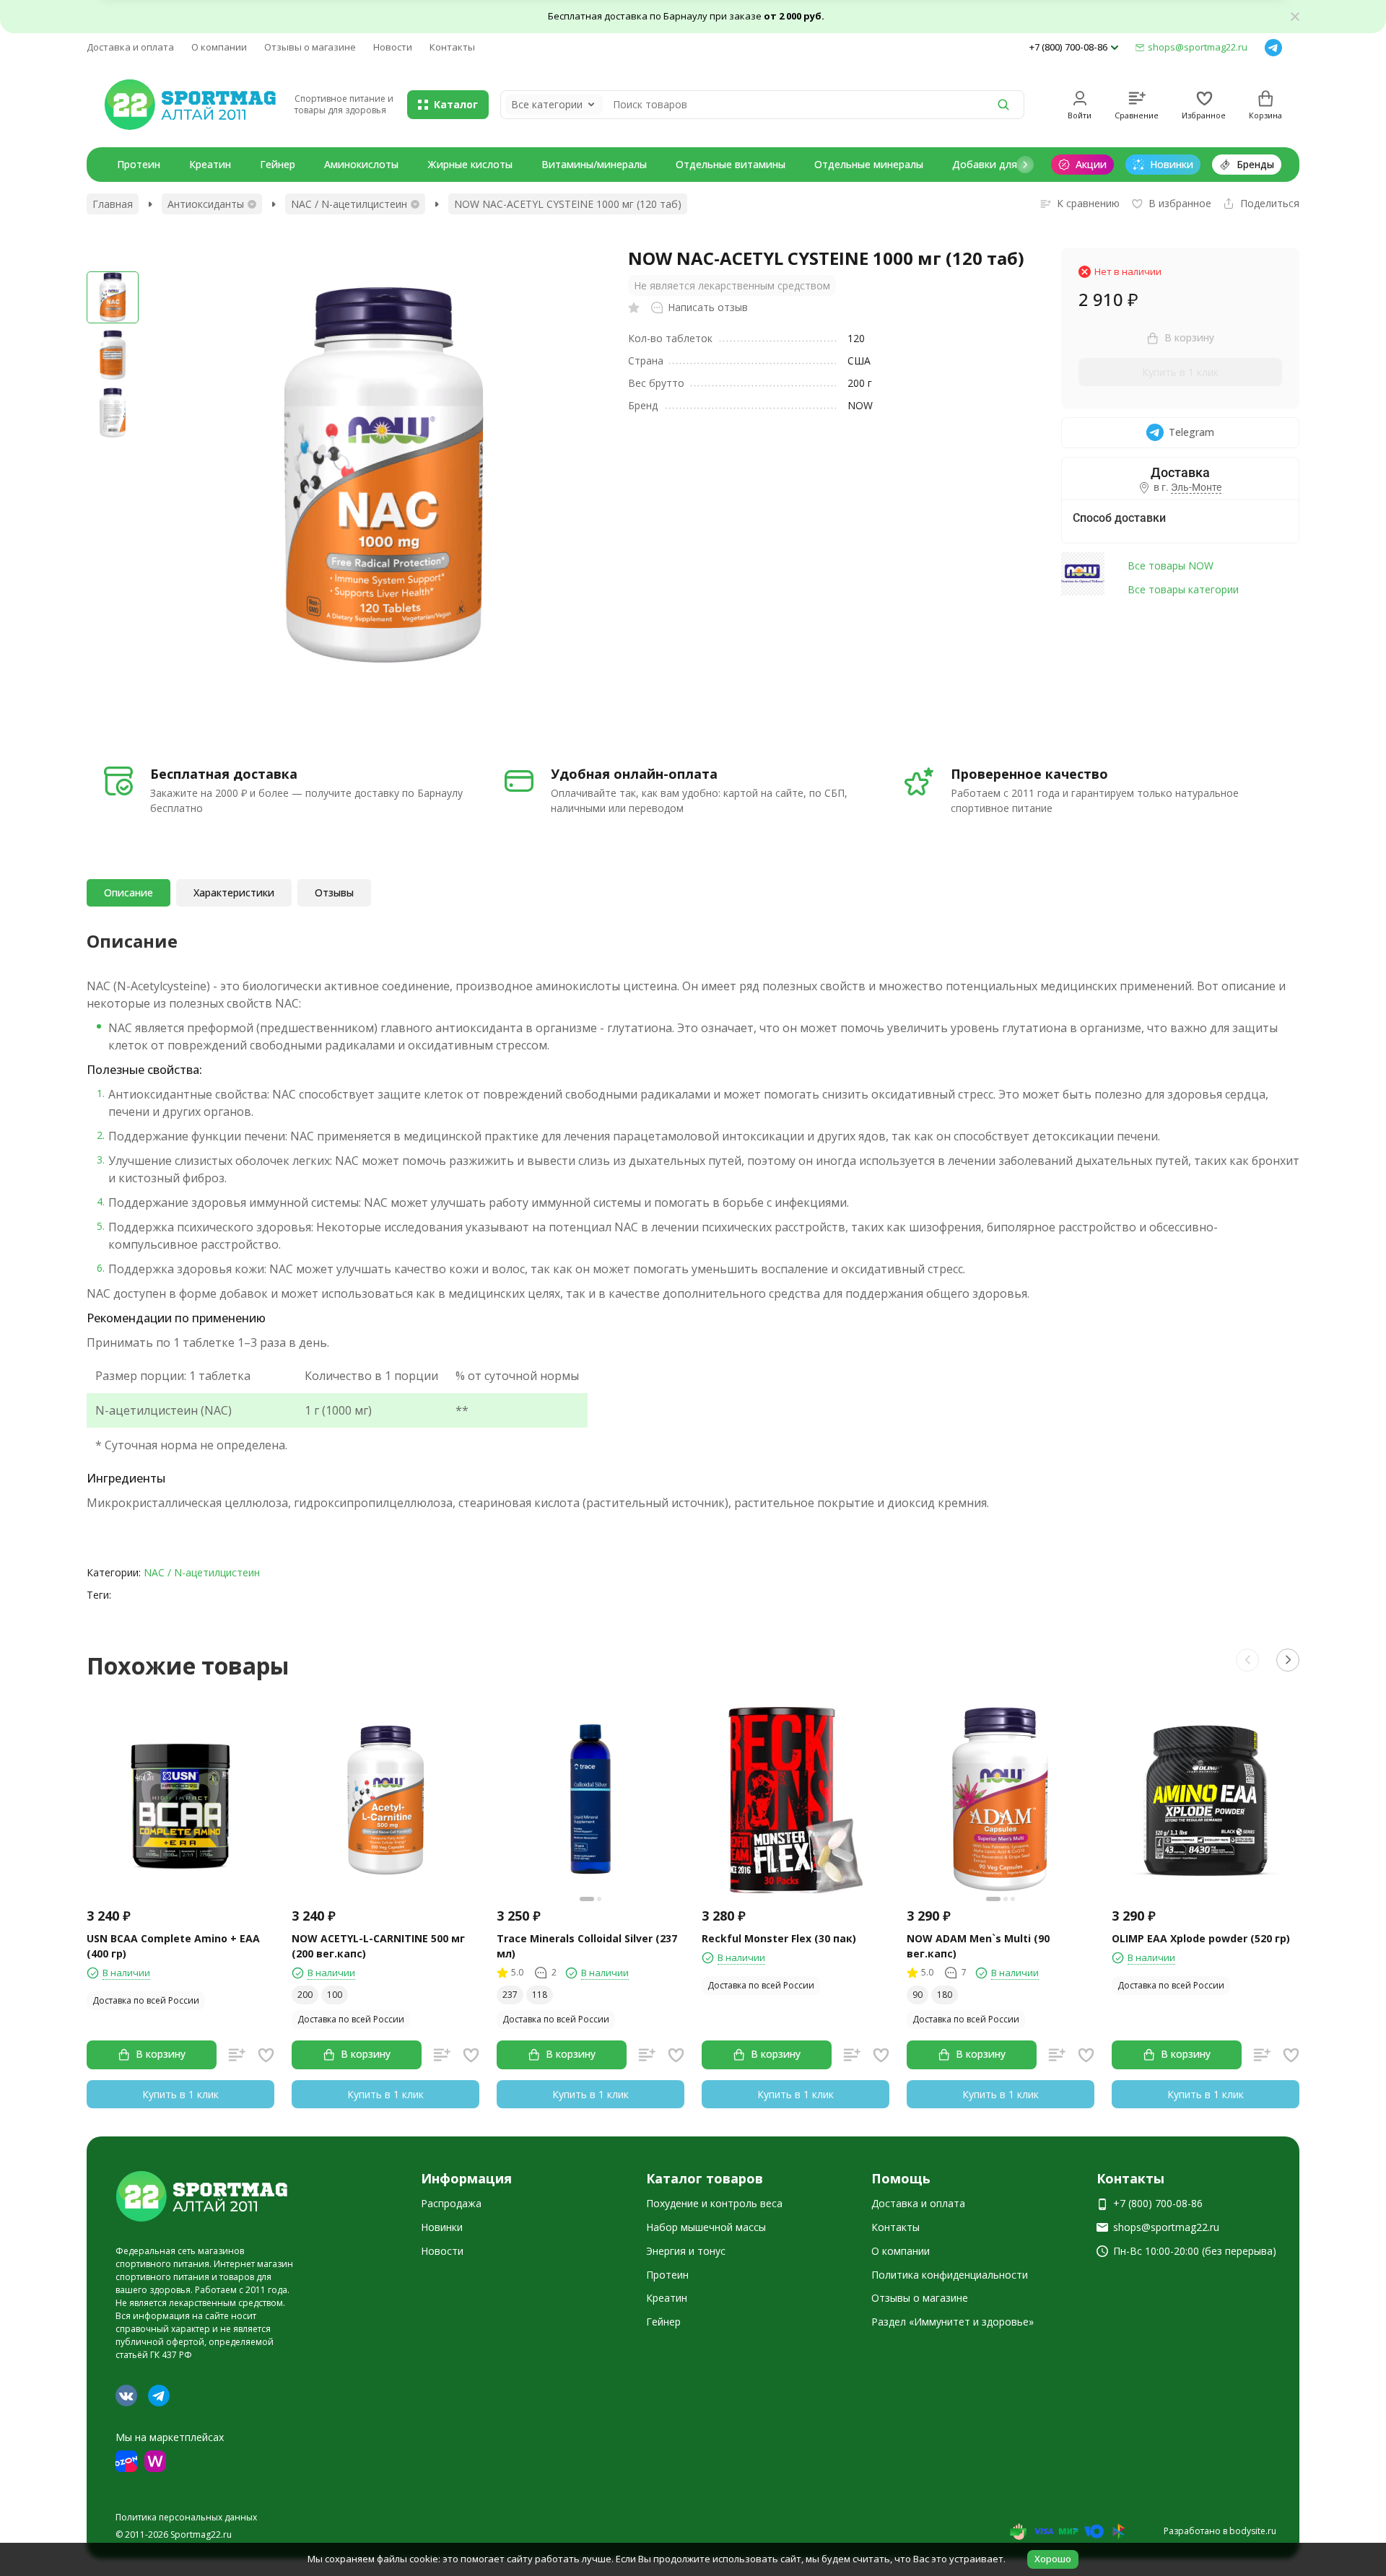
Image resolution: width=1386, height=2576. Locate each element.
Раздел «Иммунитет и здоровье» (953, 2322)
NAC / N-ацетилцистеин (349, 204)
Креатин (210, 164)
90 (918, 1995)
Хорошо (1053, 2559)
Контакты (452, 47)
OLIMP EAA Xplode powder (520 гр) (1201, 1938)
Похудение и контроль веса (714, 2203)
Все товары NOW (1171, 566)
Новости (393, 47)
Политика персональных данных (186, 2517)
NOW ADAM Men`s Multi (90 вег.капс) (978, 1946)
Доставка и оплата (130, 47)
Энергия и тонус (686, 2251)
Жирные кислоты (470, 164)
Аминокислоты (361, 164)
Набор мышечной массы (706, 2227)
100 (335, 1995)
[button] (1025, 165)
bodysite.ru (1253, 2531)
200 (305, 1995)
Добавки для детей (1001, 164)
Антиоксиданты (206, 204)
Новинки (442, 2227)
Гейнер (278, 164)
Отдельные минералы (869, 164)
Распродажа (451, 2203)
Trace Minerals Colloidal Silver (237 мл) (587, 1946)
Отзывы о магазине (310, 47)
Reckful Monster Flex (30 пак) (779, 1938)
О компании (219, 47)
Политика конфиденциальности (950, 2275)
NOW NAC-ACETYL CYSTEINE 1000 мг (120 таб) (568, 204)
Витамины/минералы (594, 164)
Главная (113, 204)
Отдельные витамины (731, 164)
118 (540, 1995)
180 (945, 1995)
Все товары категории (1183, 589)
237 (510, 1995)
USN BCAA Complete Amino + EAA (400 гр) (173, 1946)
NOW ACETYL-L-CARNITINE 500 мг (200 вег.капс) (378, 1946)
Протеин (139, 164)
